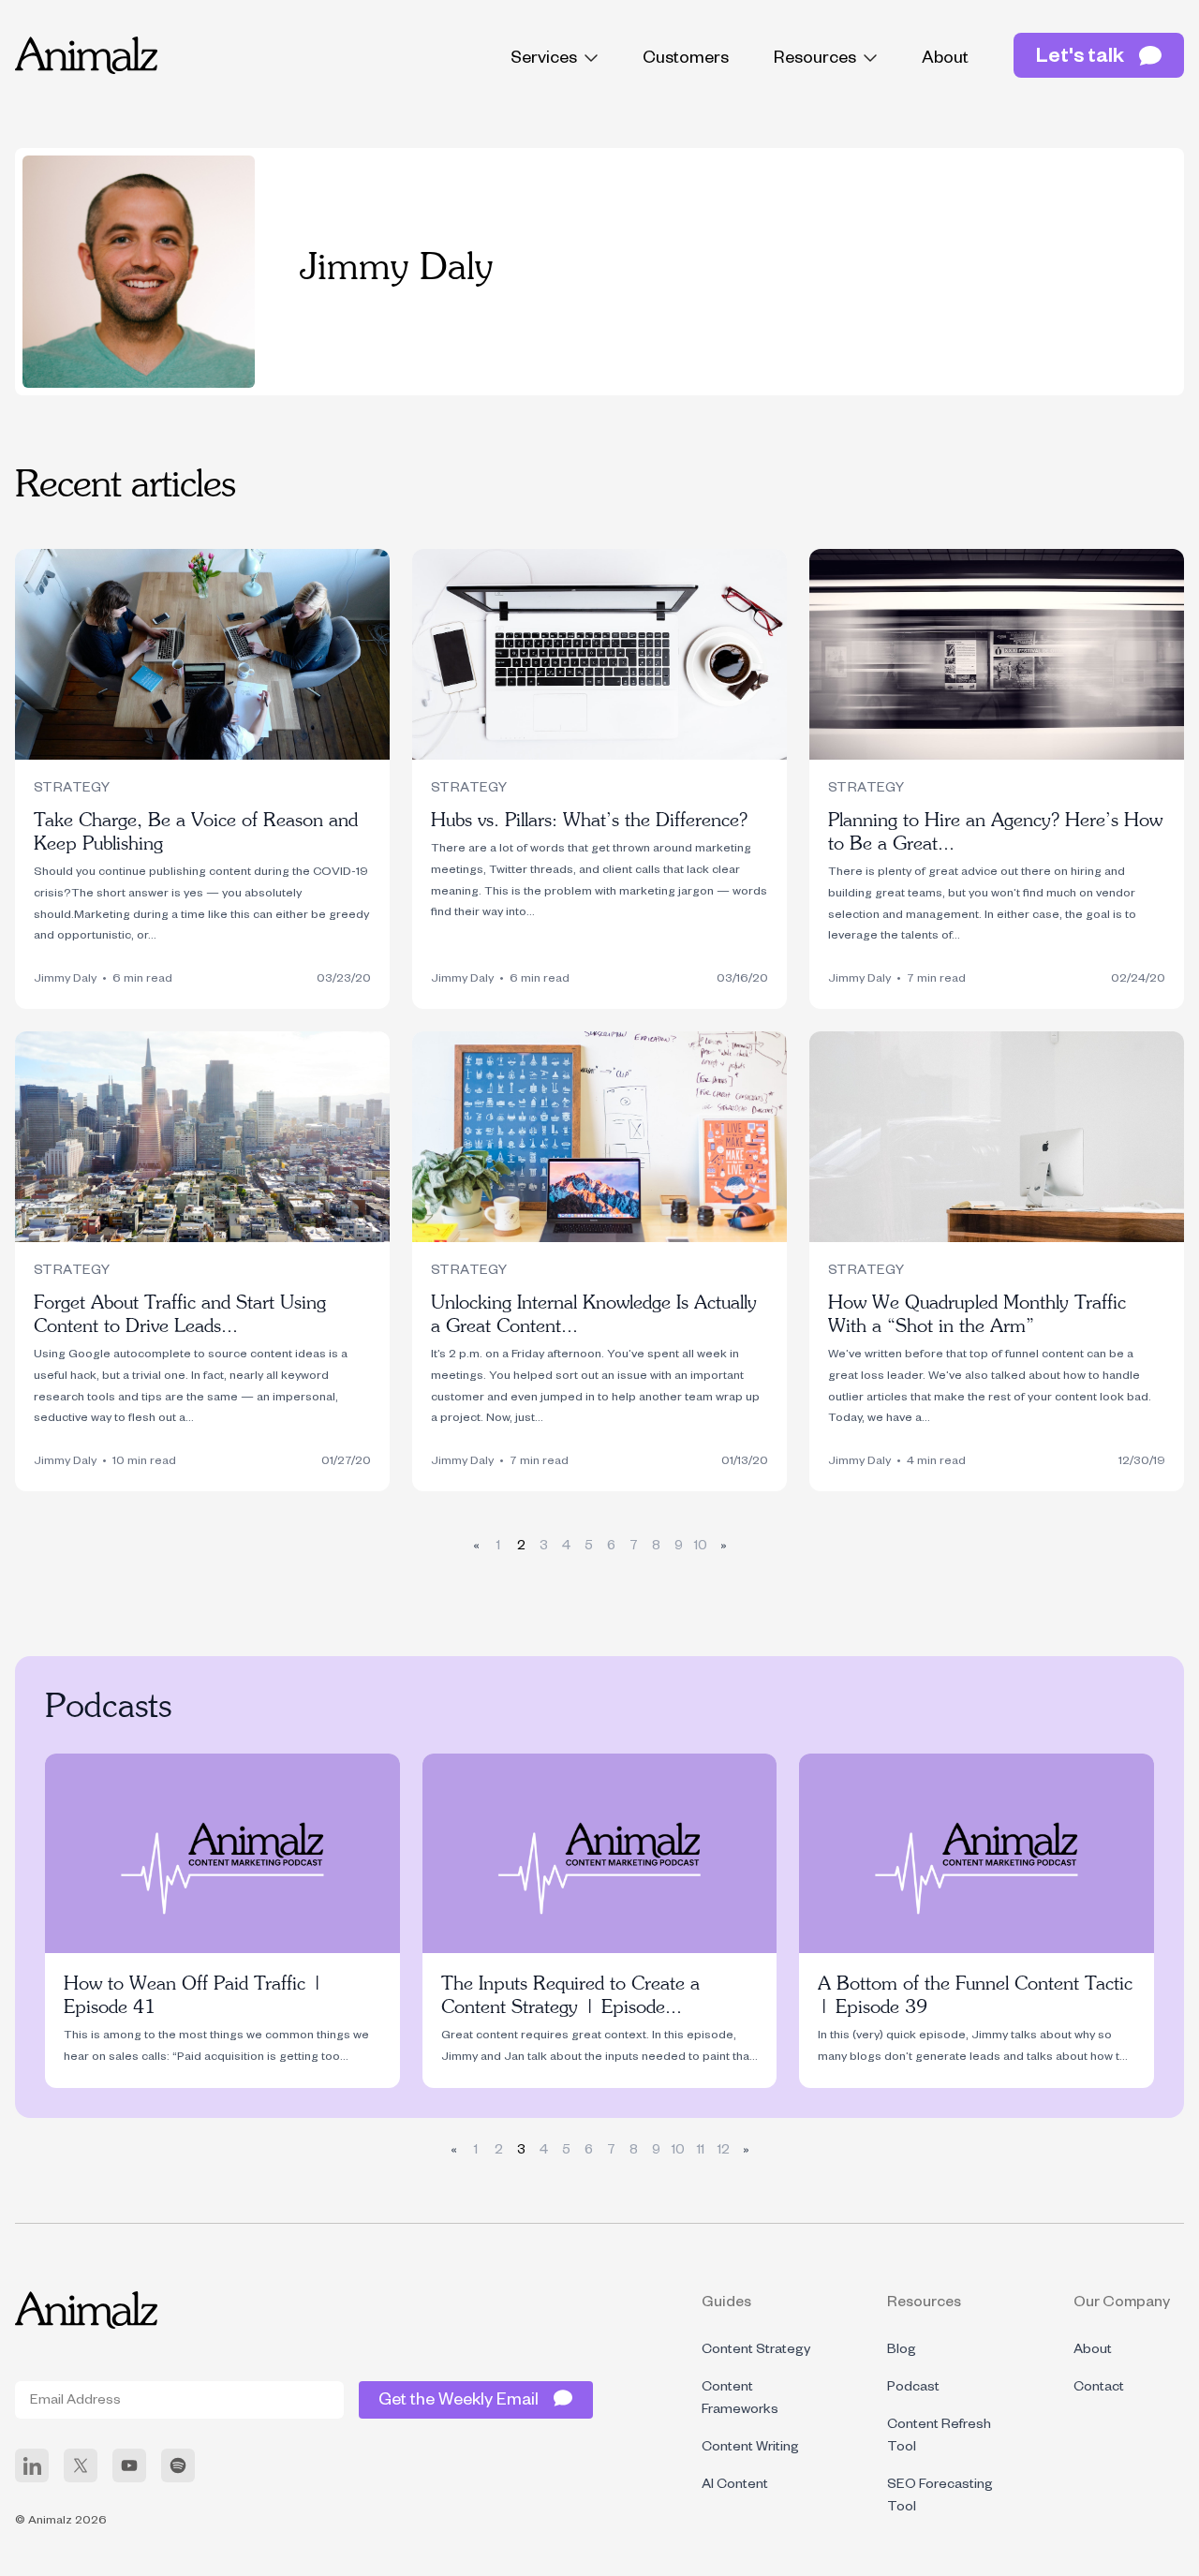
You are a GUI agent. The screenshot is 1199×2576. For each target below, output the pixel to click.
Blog (902, 2351)
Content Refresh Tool (939, 2437)
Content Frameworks (740, 2400)
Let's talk (1080, 59)
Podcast (913, 2389)
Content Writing (750, 2449)
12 (724, 2152)
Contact (1099, 2389)
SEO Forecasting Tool (940, 2497)
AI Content (735, 2486)
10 (701, 1547)
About (945, 60)
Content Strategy (756, 2351)
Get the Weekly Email (459, 2402)
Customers (686, 60)
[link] (32, 2465)
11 (701, 2152)
